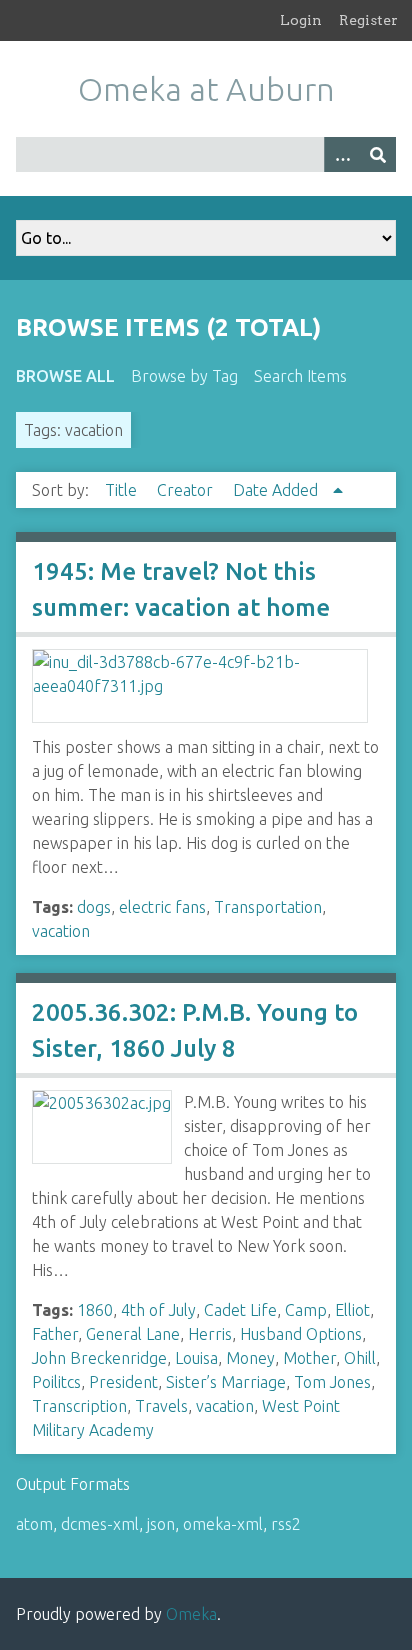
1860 (95, 1310)
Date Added (277, 490)
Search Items (300, 376)
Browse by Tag (184, 376)
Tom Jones (332, 1382)
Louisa (196, 1358)
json (161, 1524)
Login (301, 20)
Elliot (352, 1310)
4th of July (158, 1310)
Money (250, 1358)
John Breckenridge (99, 1358)
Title (123, 490)
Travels (161, 1406)
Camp (306, 1310)
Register (368, 20)
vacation (61, 931)
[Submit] (378, 154)
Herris (210, 1334)
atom (34, 1524)
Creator (187, 490)
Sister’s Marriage (226, 1382)
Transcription (79, 1406)
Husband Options (301, 1334)
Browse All (65, 376)
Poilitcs (56, 1382)
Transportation (268, 907)
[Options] (342, 154)
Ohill (360, 1358)
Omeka (191, 1614)
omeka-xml (223, 1524)
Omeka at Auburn (206, 89)
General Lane (133, 1334)
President (123, 1382)
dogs (94, 907)
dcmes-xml (100, 1524)
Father (55, 1334)
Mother (309, 1358)
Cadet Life (240, 1310)
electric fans (162, 907)
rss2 (286, 1524)
